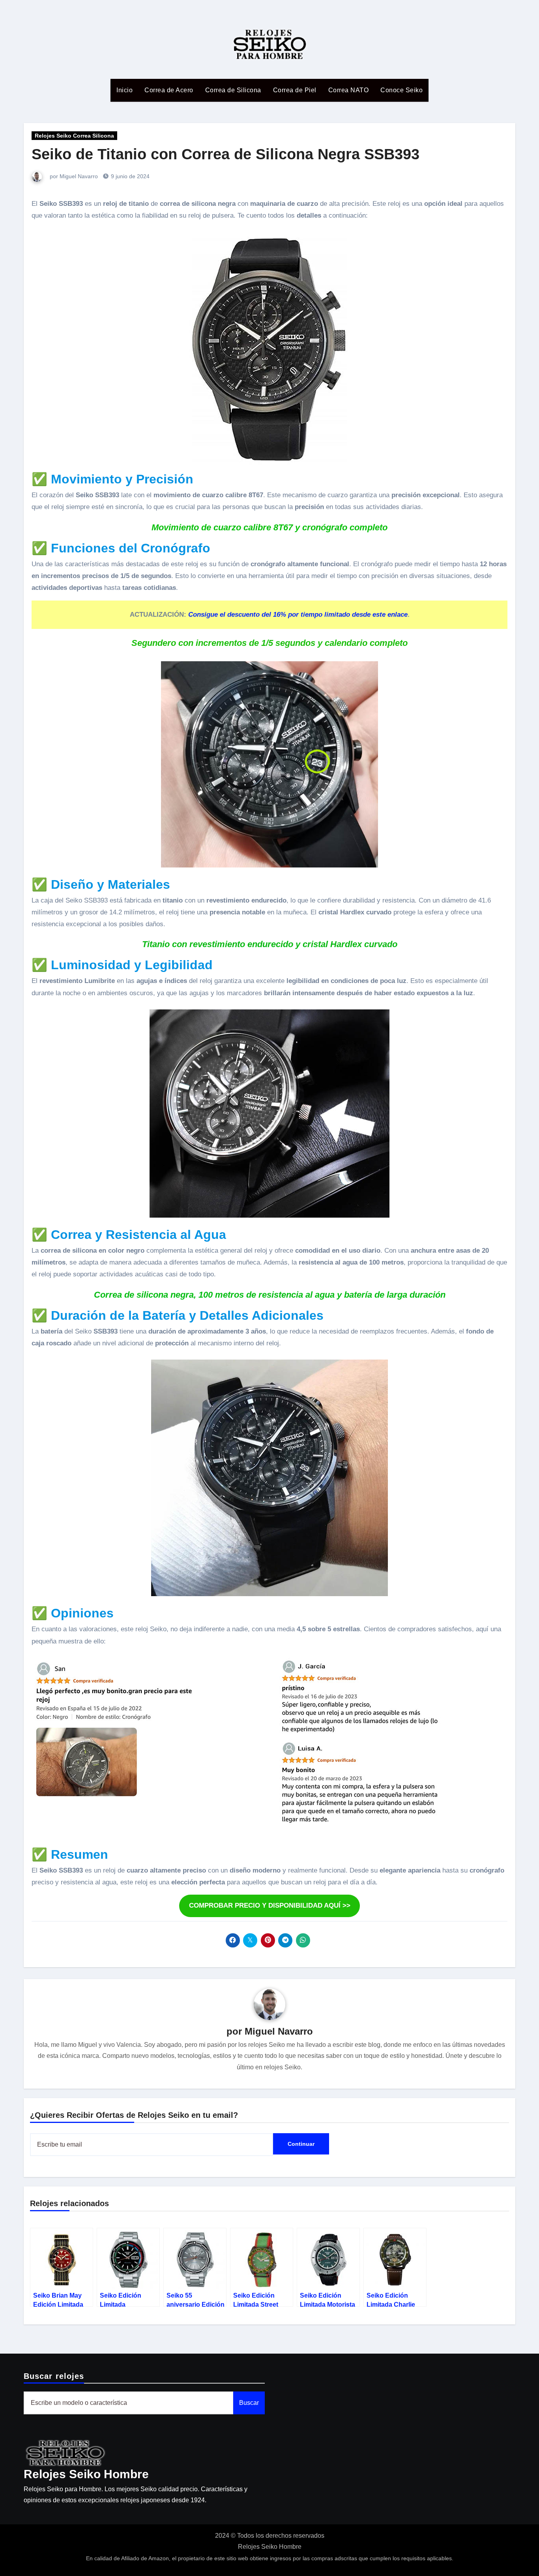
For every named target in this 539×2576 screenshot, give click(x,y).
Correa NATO (349, 90)
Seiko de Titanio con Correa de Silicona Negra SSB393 (226, 154)
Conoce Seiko (401, 90)
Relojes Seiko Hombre (86, 2474)
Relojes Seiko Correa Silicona (74, 136)
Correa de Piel (295, 90)
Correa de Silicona (233, 90)
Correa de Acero (169, 90)
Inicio (124, 90)
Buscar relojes (54, 2376)
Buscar (249, 2403)
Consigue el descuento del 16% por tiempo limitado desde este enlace (298, 615)
